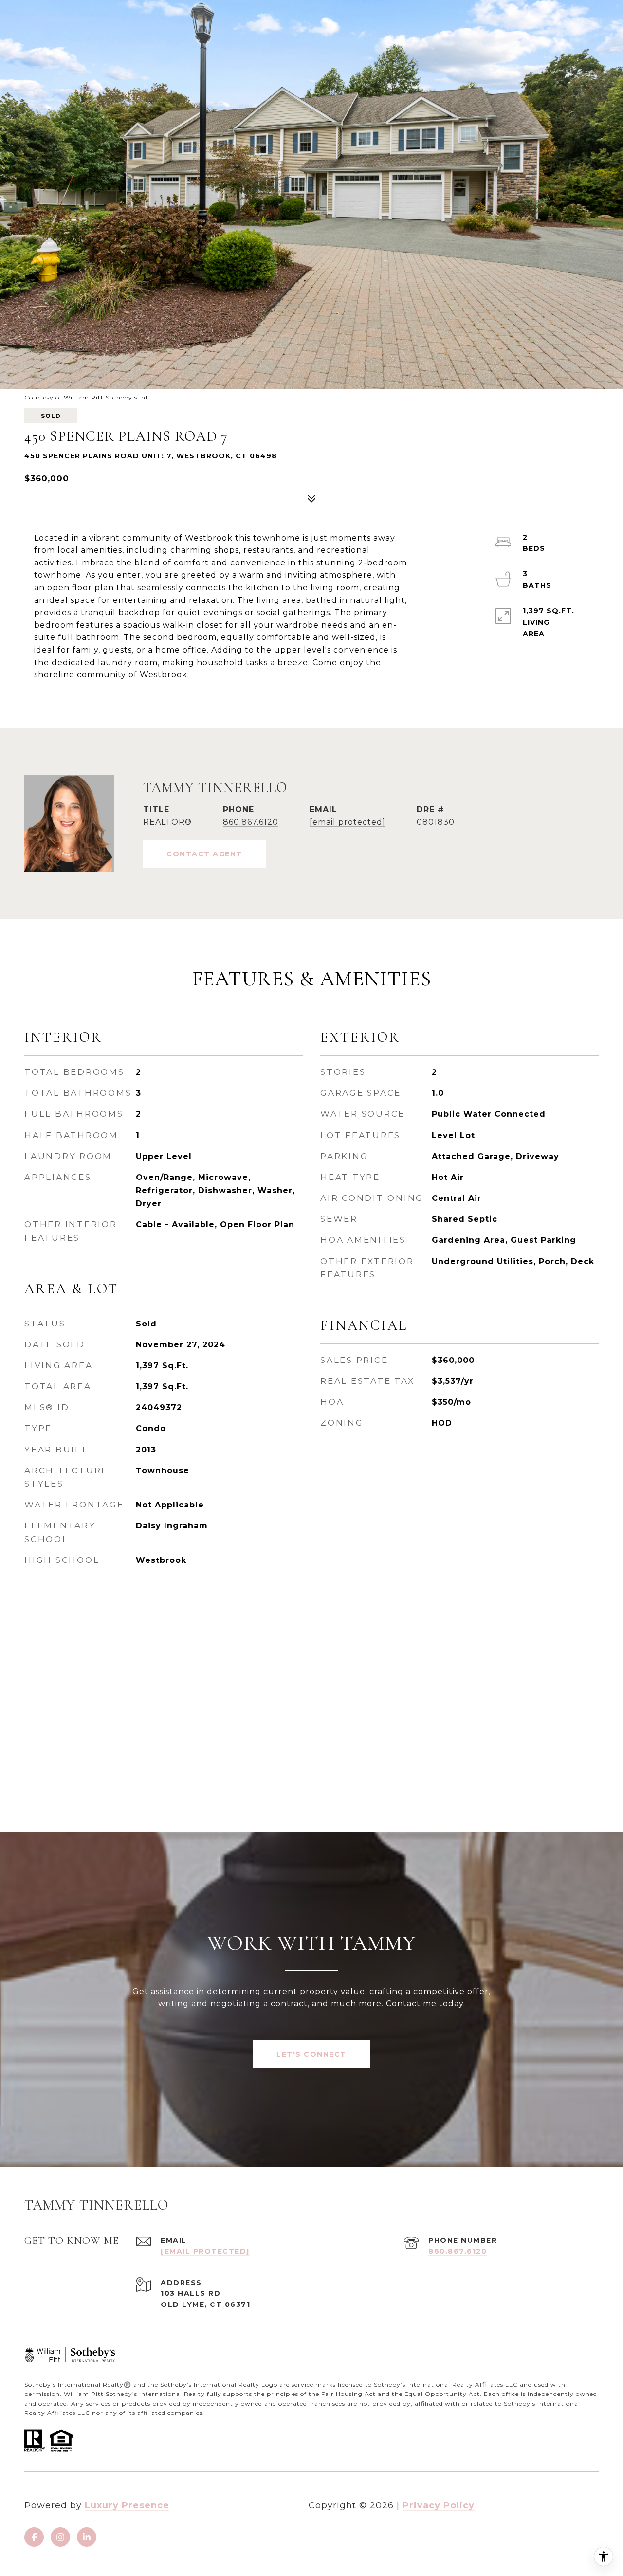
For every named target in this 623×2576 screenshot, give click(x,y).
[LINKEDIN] (87, 2537)
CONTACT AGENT (204, 854)
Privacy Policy (439, 2505)
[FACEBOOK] (34, 2537)
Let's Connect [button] (311, 2054)
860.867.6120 (251, 822)
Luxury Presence (127, 2505)
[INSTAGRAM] (60, 2537)
